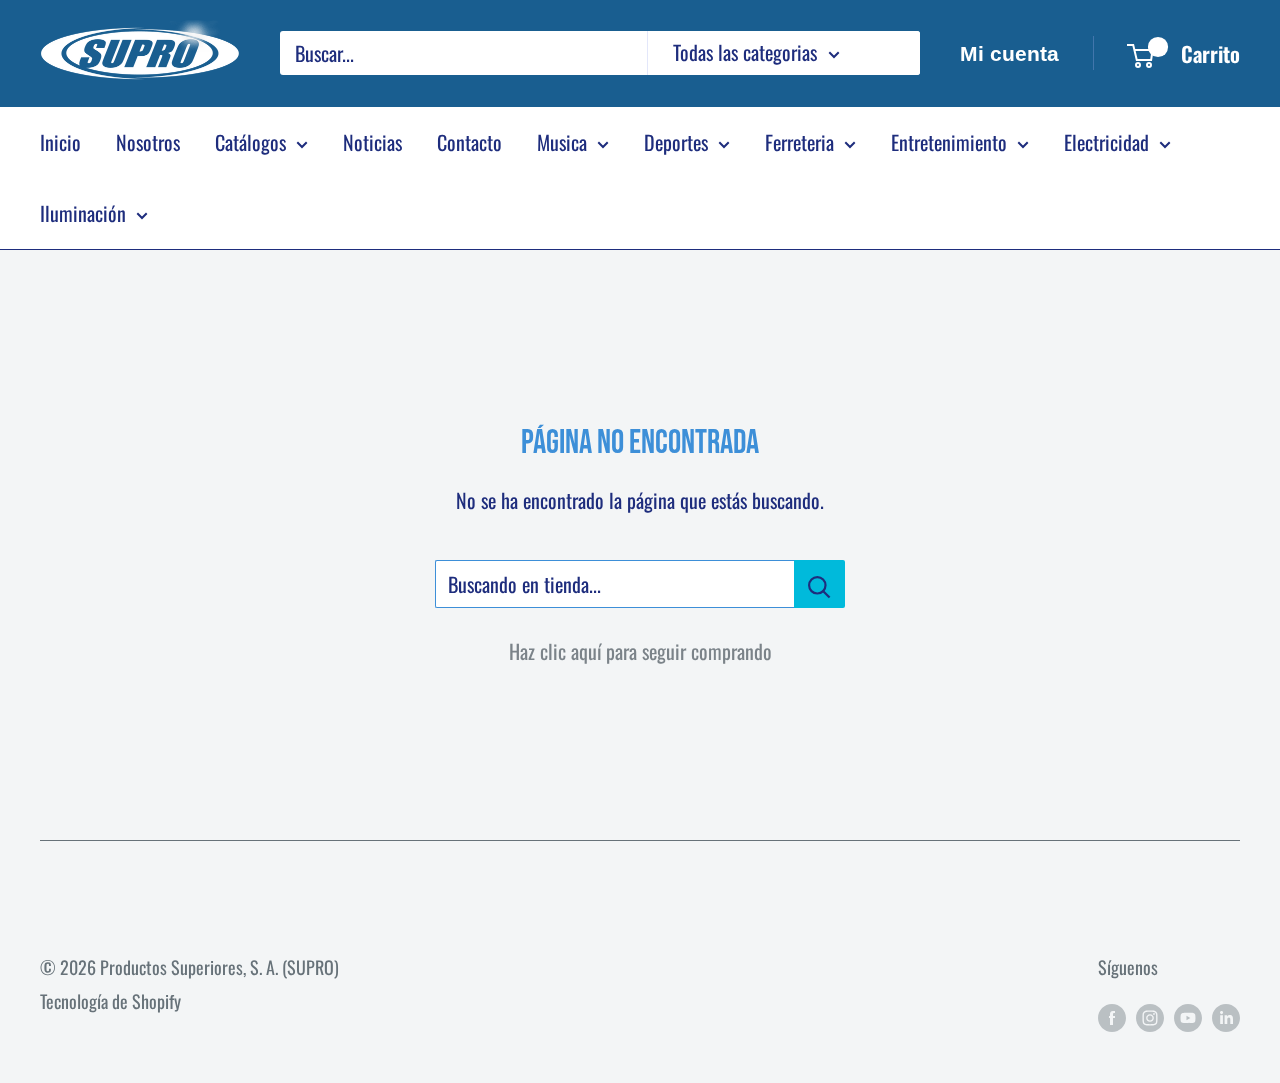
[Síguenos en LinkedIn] (1226, 1016)
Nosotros (148, 142)
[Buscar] (895, 53)
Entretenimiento (949, 142)
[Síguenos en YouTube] (1188, 1016)
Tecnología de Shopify (110, 1001)
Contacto (469, 142)
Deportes (676, 142)
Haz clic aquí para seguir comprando (640, 651)
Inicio (60, 142)
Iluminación (83, 213)
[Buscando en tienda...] (819, 584)
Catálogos (250, 142)
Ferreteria (799, 142)
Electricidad (1106, 142)
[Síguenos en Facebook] (1112, 1016)
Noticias (372, 142)
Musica (562, 142)
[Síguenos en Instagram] (1150, 1016)
